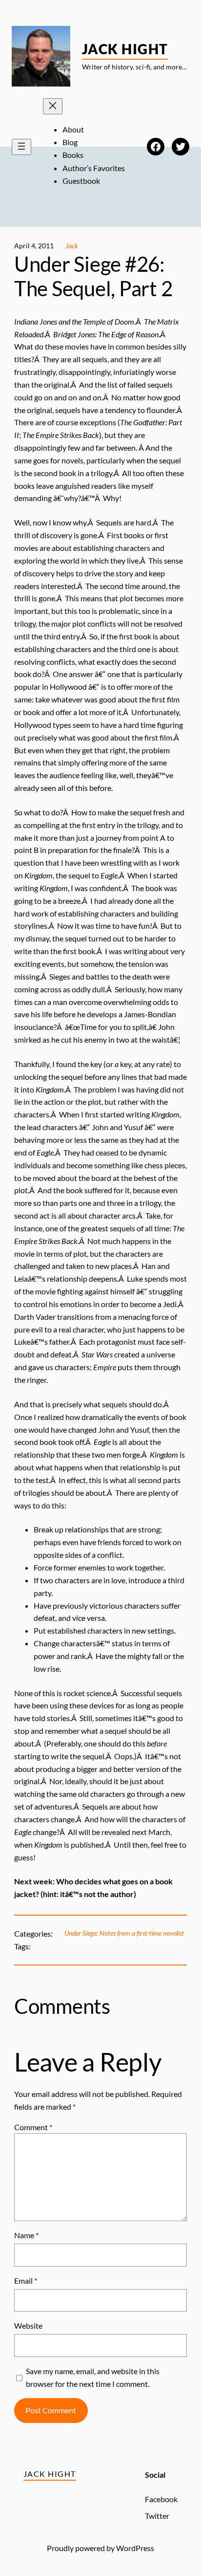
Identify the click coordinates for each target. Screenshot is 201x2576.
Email (26, 2281)
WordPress (135, 2548)
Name (26, 2235)
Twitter (157, 2516)
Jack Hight (125, 49)
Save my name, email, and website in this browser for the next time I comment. (93, 2377)
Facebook (161, 2499)
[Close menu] (53, 106)
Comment (33, 2127)
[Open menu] (21, 147)
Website (28, 2325)
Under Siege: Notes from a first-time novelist (124, 1933)
